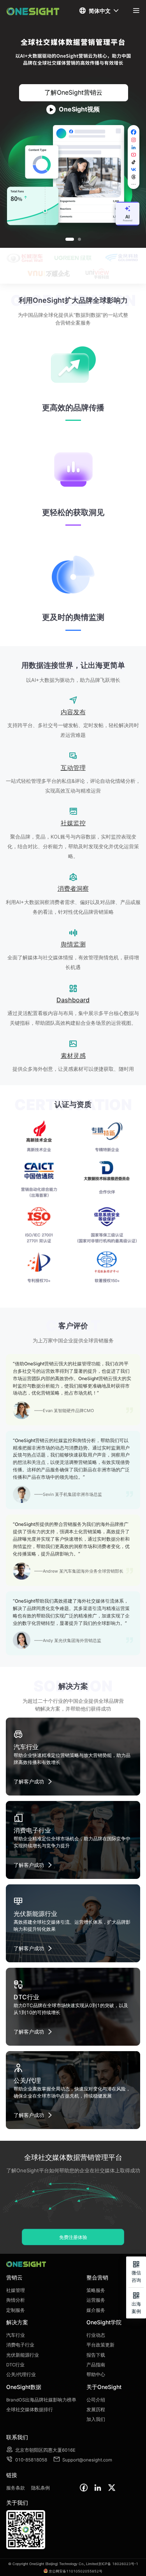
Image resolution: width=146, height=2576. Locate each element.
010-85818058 (27, 2460)
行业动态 (96, 2335)
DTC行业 (15, 2365)
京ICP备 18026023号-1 (118, 2564)
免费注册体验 (73, 2237)
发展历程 (96, 2410)
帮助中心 (96, 2375)
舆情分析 (16, 2300)
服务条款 (16, 2488)
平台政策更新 (100, 2345)
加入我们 (96, 2419)
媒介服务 (96, 2310)
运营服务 (96, 2300)
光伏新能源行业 (23, 2355)
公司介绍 (96, 2400)
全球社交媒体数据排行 (30, 2410)
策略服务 (96, 2290)
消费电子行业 (20, 2345)
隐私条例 (40, 2488)
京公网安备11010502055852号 (76, 2571)
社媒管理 (16, 2290)
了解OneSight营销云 (73, 92)
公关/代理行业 (21, 2375)
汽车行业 (16, 2335)
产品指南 (96, 2365)
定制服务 (16, 2310)
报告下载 (96, 2355)
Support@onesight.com (83, 2460)
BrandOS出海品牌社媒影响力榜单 (41, 2400)
